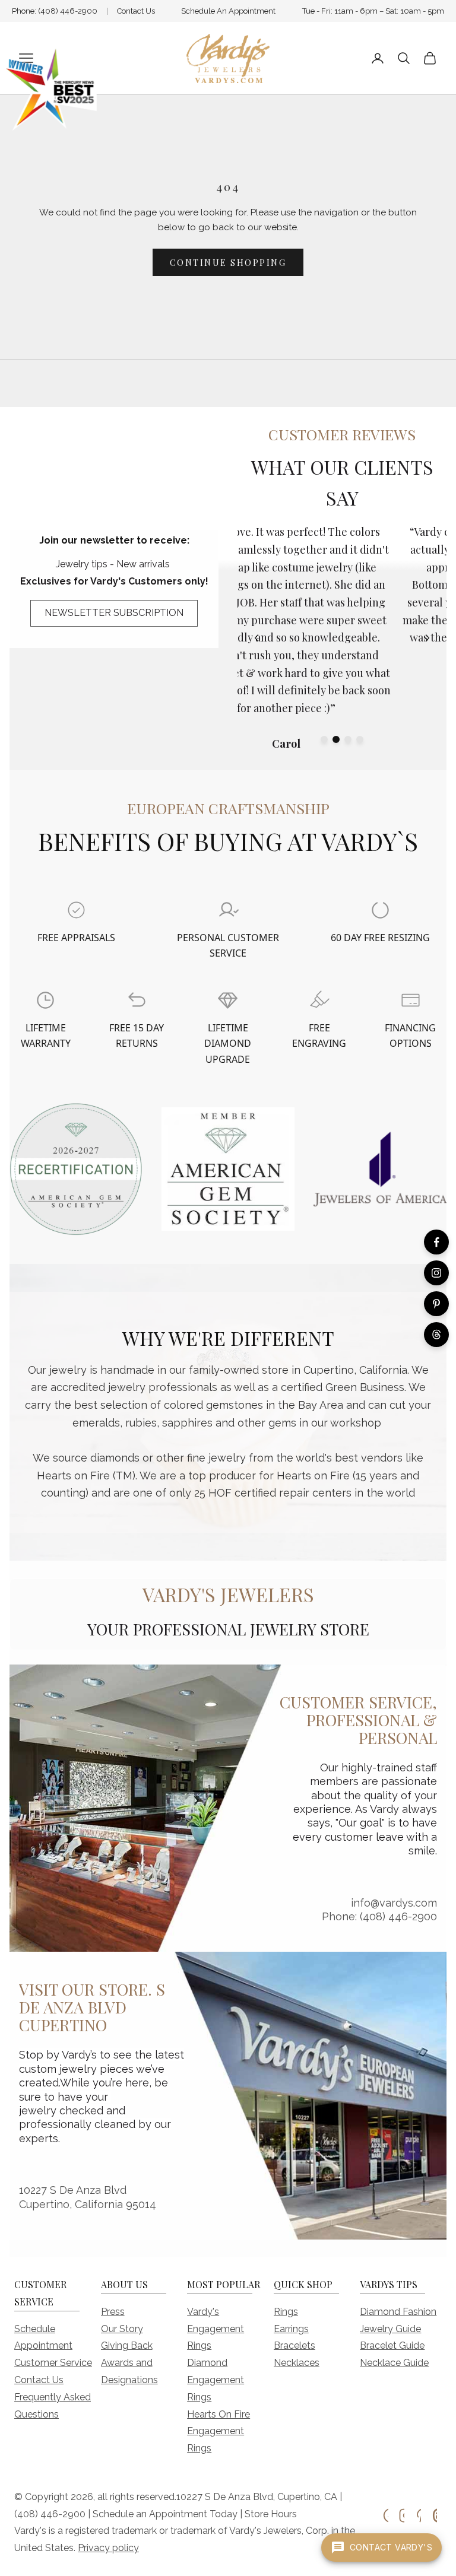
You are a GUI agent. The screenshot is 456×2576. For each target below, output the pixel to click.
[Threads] (436, 1335)
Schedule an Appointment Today (165, 2514)
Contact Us (136, 11)
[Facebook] (436, 1242)
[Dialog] (76, 910)
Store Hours (271, 2514)
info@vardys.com (394, 1903)
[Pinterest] (436, 1304)
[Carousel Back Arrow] (256, 638)
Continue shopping (228, 263)
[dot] (324, 739)
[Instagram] (436, 1273)
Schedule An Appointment (228, 11)
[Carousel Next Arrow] (427, 638)
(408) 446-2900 (68, 11)
